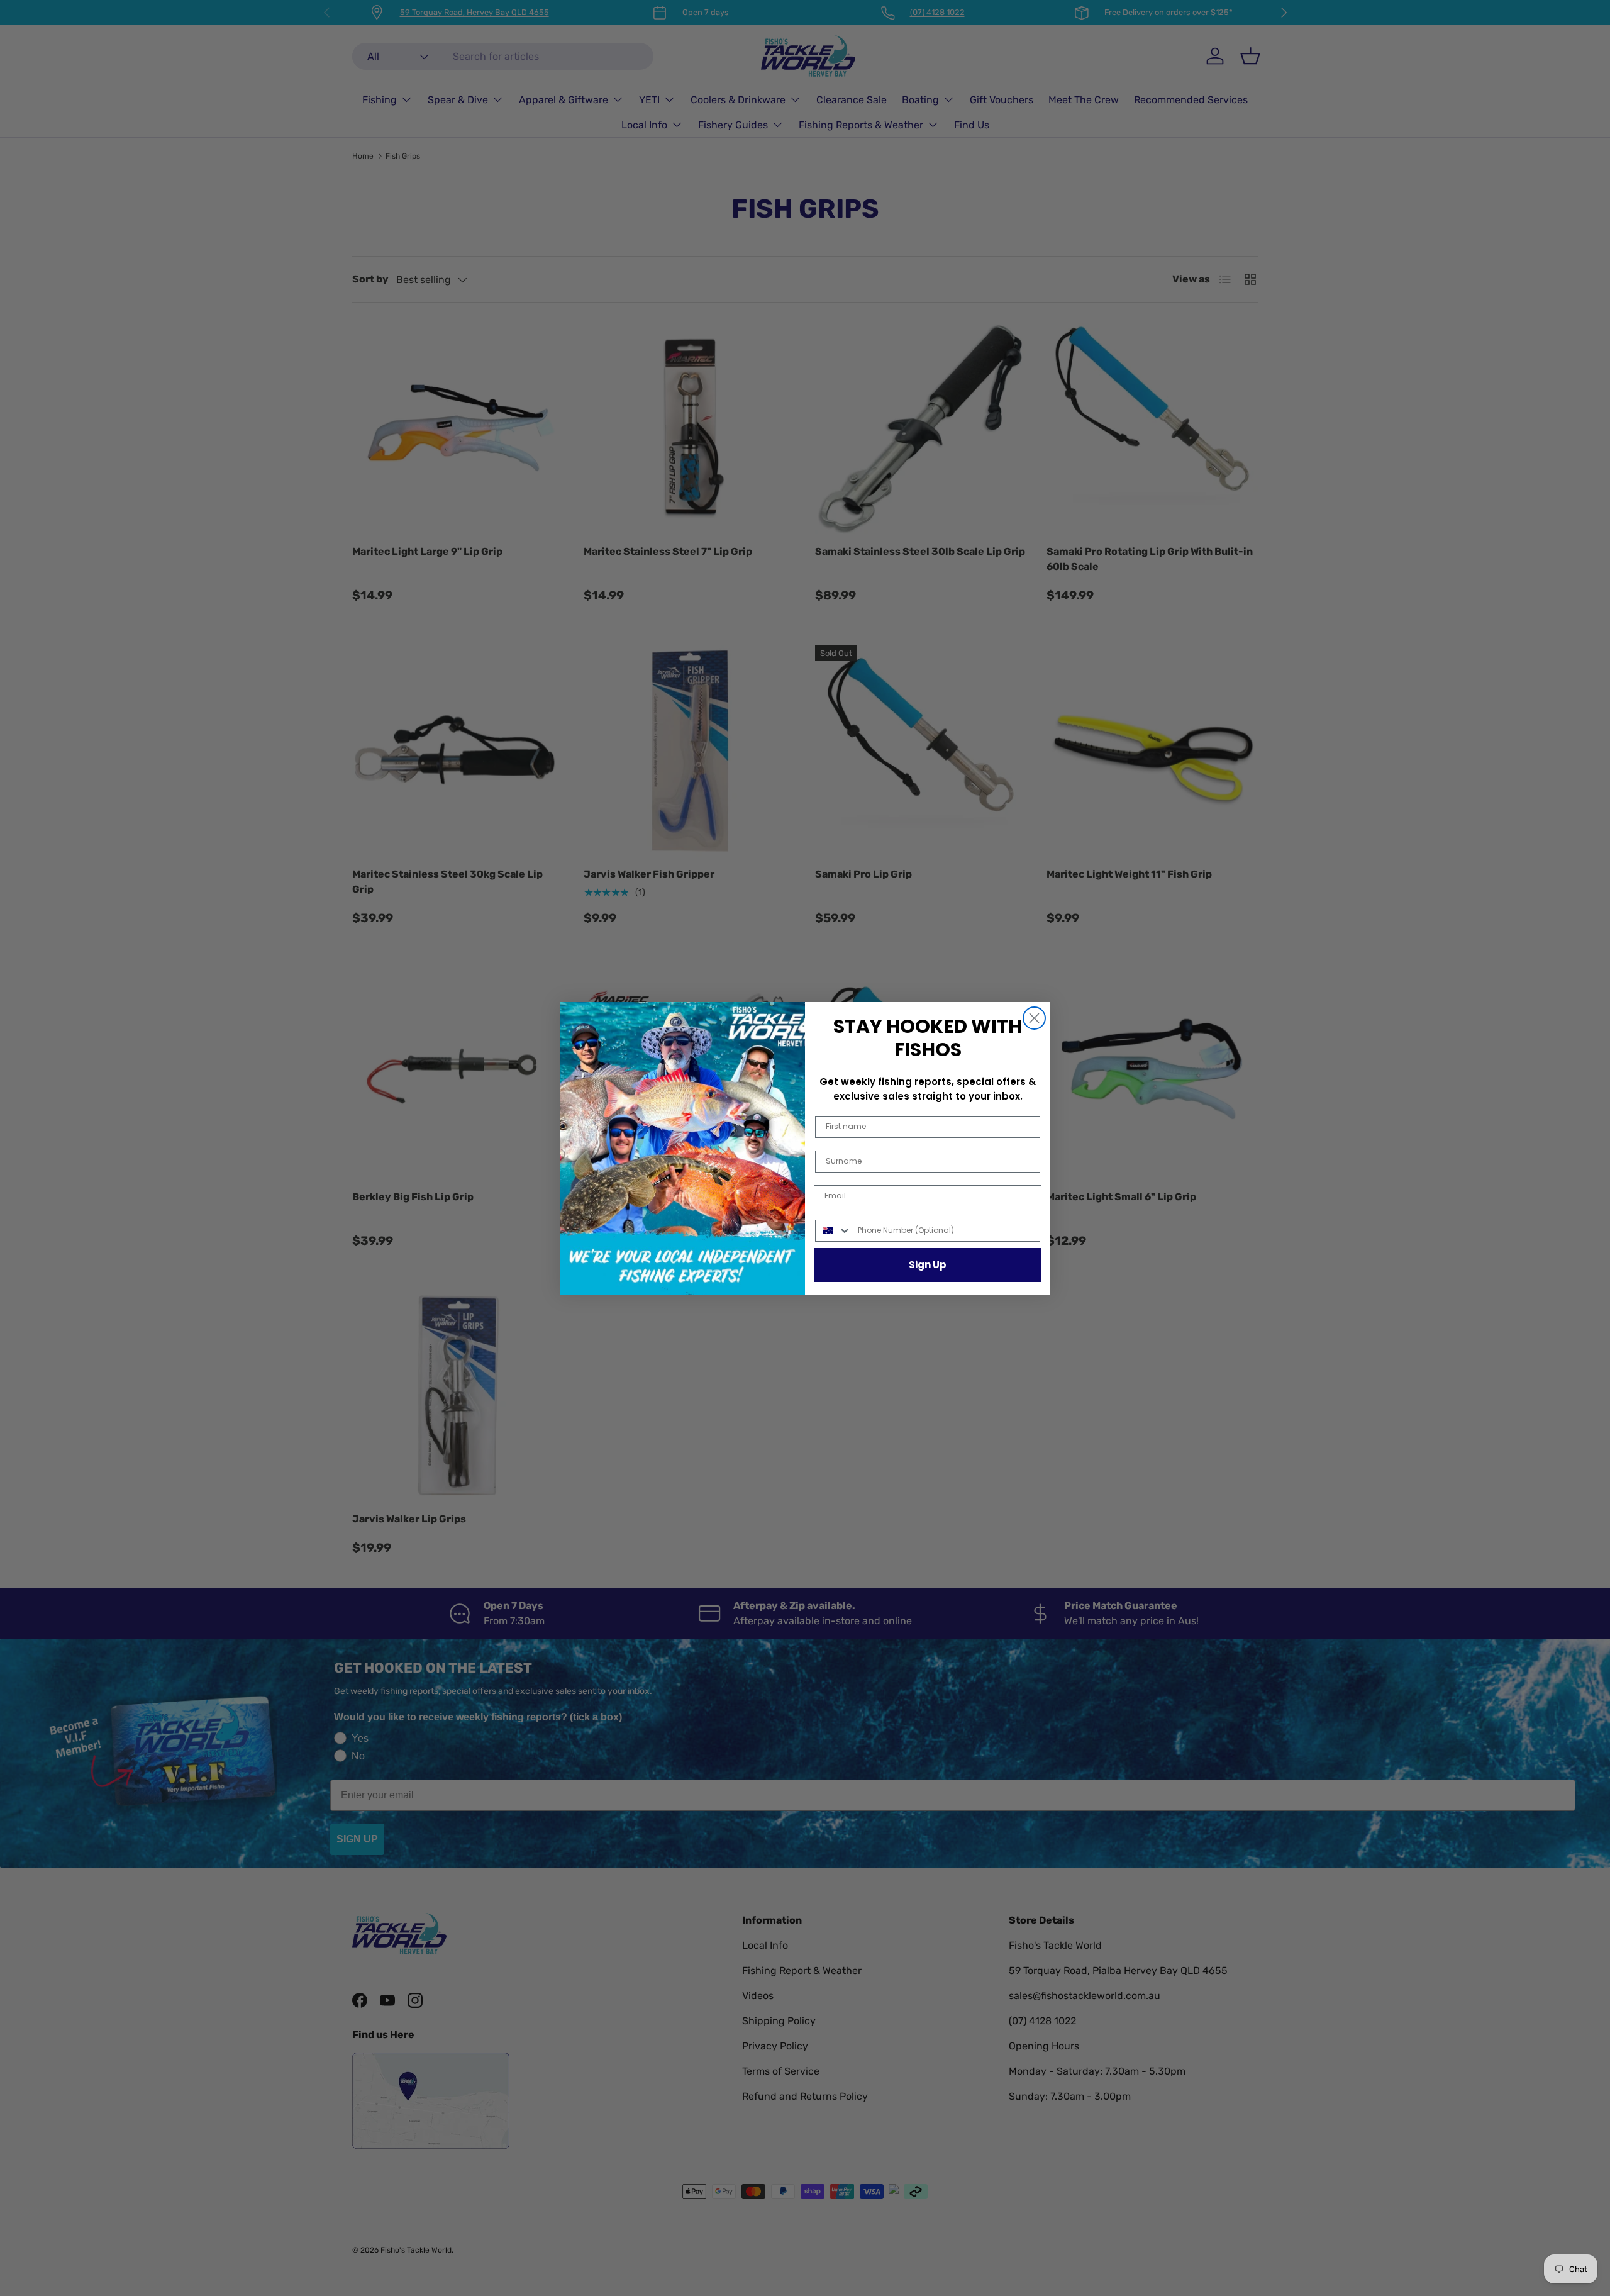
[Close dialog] (1034, 1018)
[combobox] (834, 1231)
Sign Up (928, 1265)
